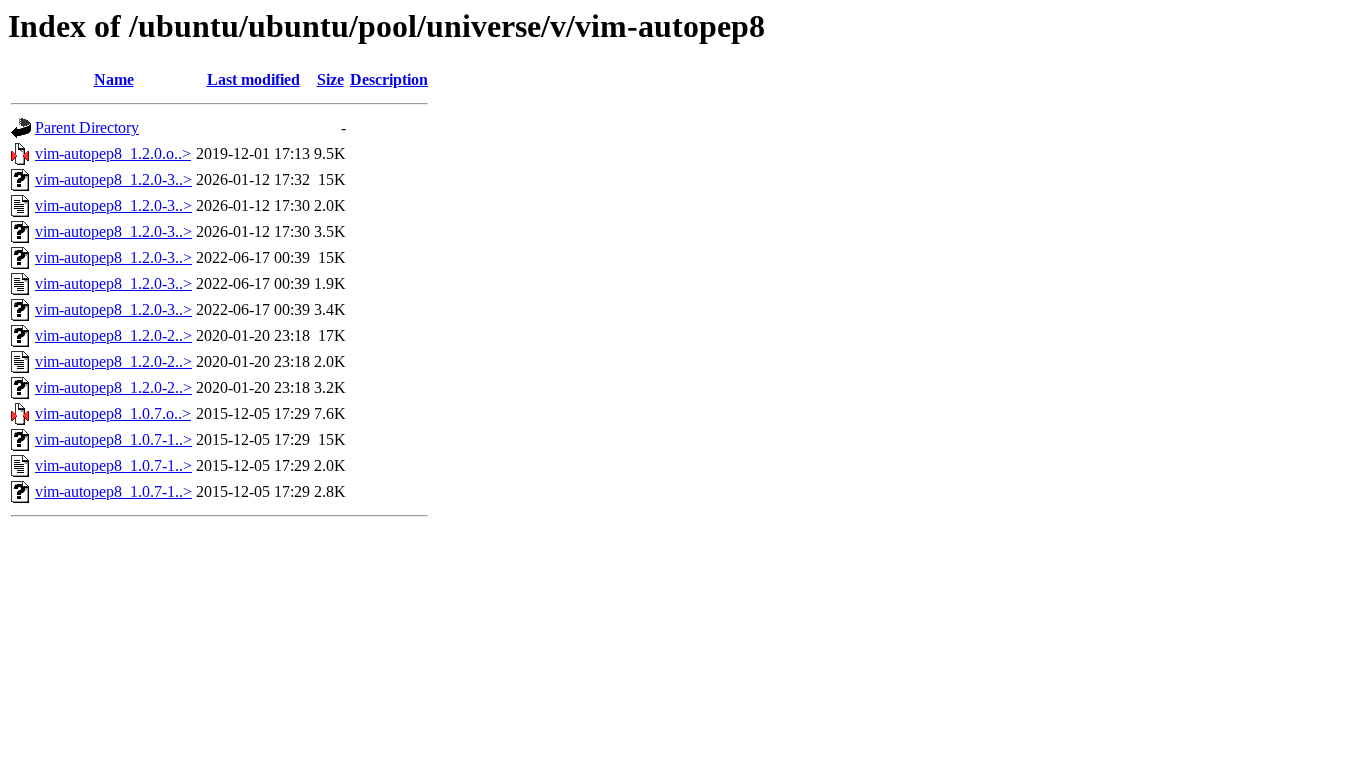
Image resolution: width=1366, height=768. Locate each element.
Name (114, 79)
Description (389, 79)
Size (330, 79)
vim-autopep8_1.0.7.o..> (113, 413)
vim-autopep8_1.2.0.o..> (113, 153)
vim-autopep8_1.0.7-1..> (113, 439)
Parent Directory (87, 127)
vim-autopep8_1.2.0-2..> (113, 335)
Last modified (253, 79)
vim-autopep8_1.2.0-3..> (113, 179)
